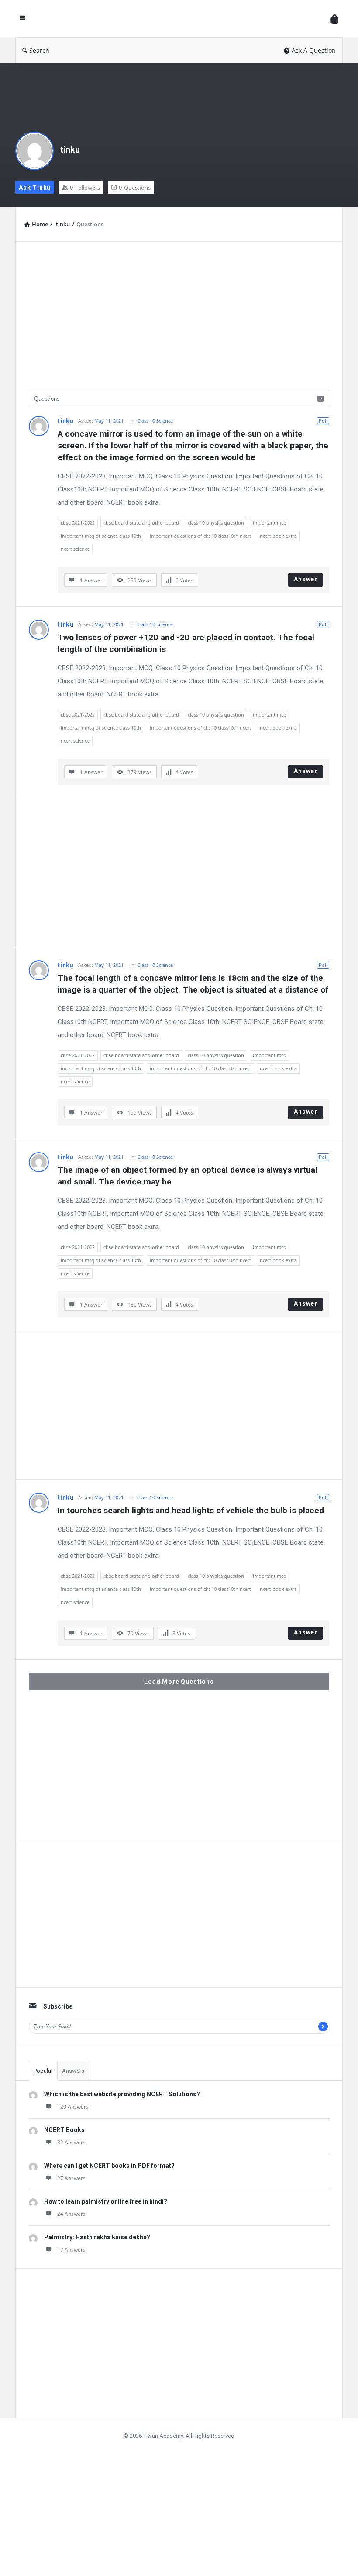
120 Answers (73, 2107)
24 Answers (71, 2214)
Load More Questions (179, 1682)
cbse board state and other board (141, 523)
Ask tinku (35, 188)
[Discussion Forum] (180, 19)
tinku (70, 150)
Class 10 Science (155, 421)
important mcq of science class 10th (101, 536)
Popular (43, 2071)
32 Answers (71, 2142)
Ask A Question (314, 50)
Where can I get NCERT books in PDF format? (109, 2166)
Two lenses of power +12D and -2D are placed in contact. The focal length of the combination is (187, 643)
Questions (135, 188)
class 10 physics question (216, 523)
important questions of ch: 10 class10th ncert (200, 536)
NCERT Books (64, 2130)
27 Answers (71, 2178)
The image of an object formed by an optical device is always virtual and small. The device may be (189, 1176)
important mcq (270, 523)
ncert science (75, 549)
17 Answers (71, 2250)
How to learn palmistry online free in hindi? (106, 2201)
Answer (306, 579)
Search (39, 50)
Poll (323, 421)
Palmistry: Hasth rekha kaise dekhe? (97, 2237)
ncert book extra (278, 536)
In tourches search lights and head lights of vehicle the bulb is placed (191, 1510)
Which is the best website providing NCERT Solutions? (122, 2094)
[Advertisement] (179, 316)
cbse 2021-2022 (78, 523)
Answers (73, 2071)
